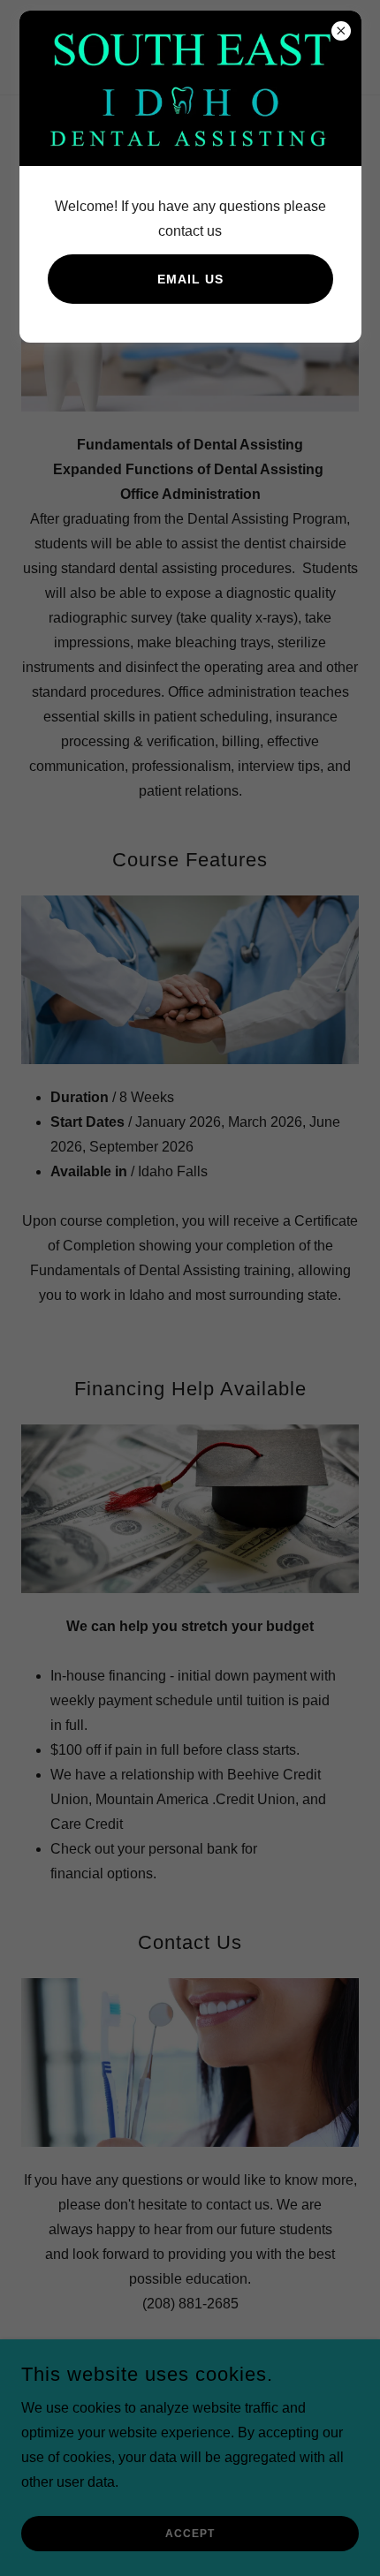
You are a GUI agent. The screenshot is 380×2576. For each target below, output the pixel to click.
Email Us (190, 279)
